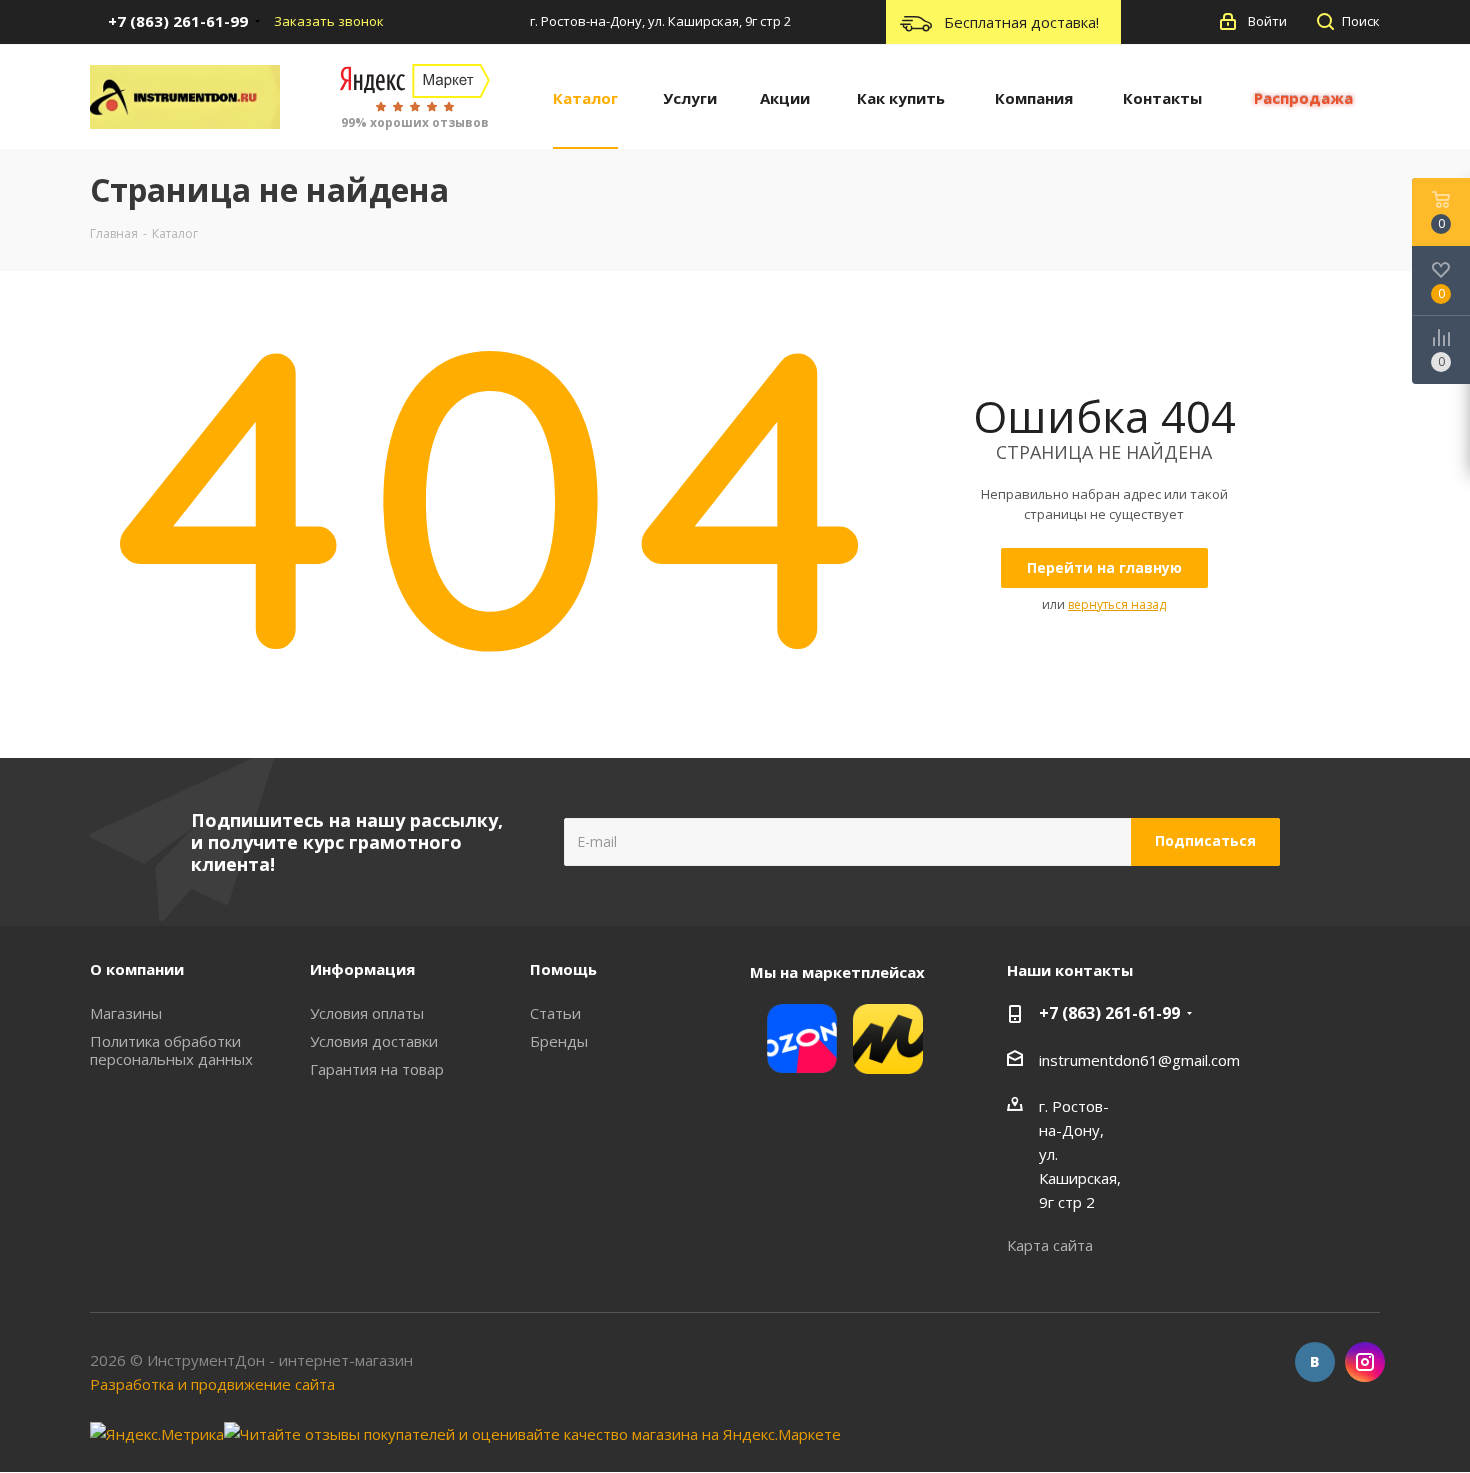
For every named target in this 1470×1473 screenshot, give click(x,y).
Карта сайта (1050, 1245)
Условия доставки (374, 1041)
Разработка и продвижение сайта (212, 1384)
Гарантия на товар (377, 1069)
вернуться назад (1117, 604)
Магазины (126, 1013)
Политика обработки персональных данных (171, 1050)
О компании (137, 969)
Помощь (563, 969)
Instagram (1365, 1362)
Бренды (559, 1041)
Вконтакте (1315, 1362)
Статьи (555, 1013)
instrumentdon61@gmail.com (1139, 1060)
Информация (362, 969)
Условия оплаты (367, 1013)
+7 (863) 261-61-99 (1109, 1013)
